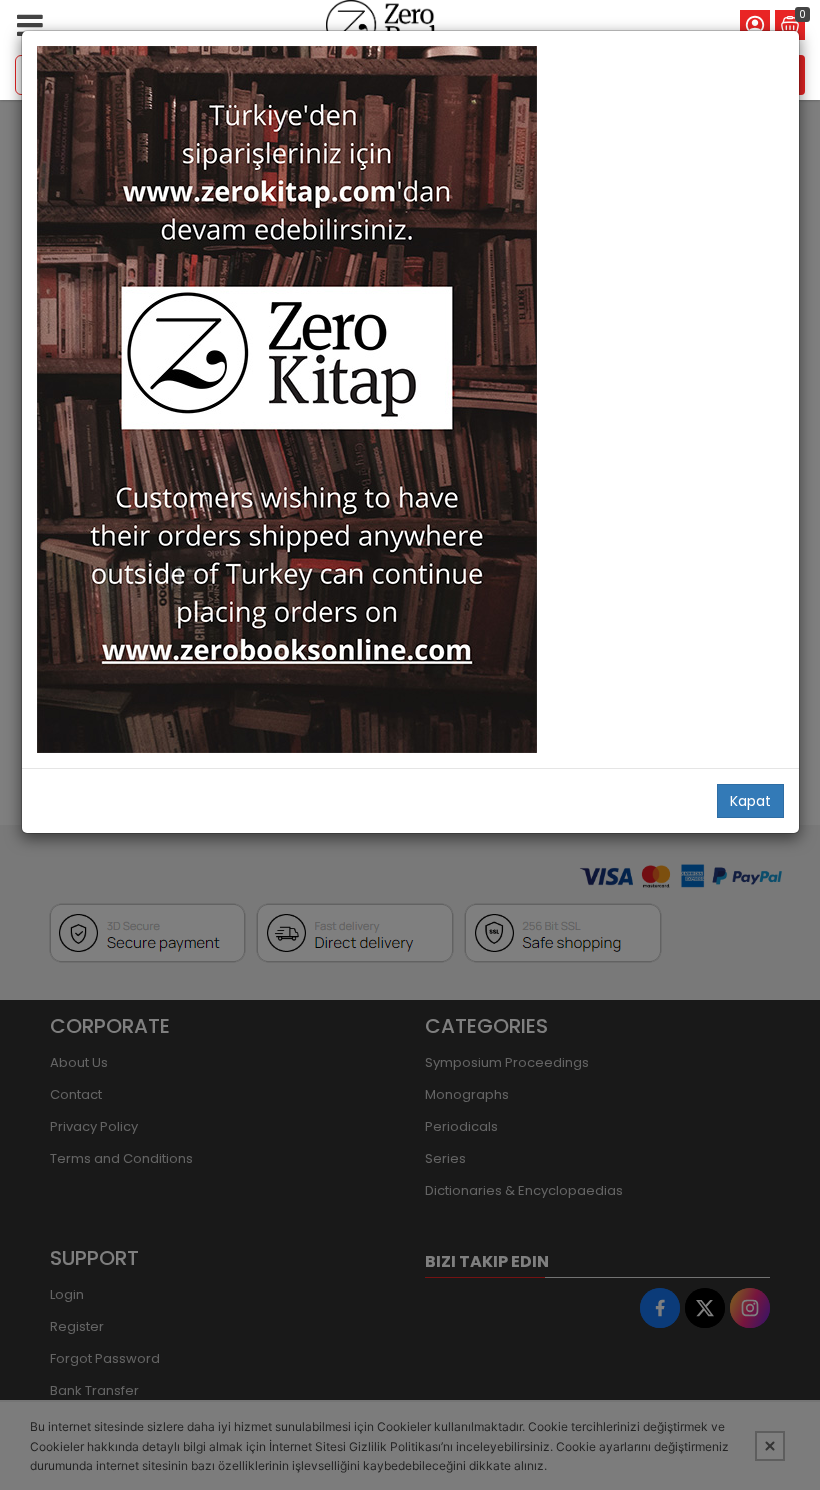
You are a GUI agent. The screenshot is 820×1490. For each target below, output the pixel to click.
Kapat (750, 801)
